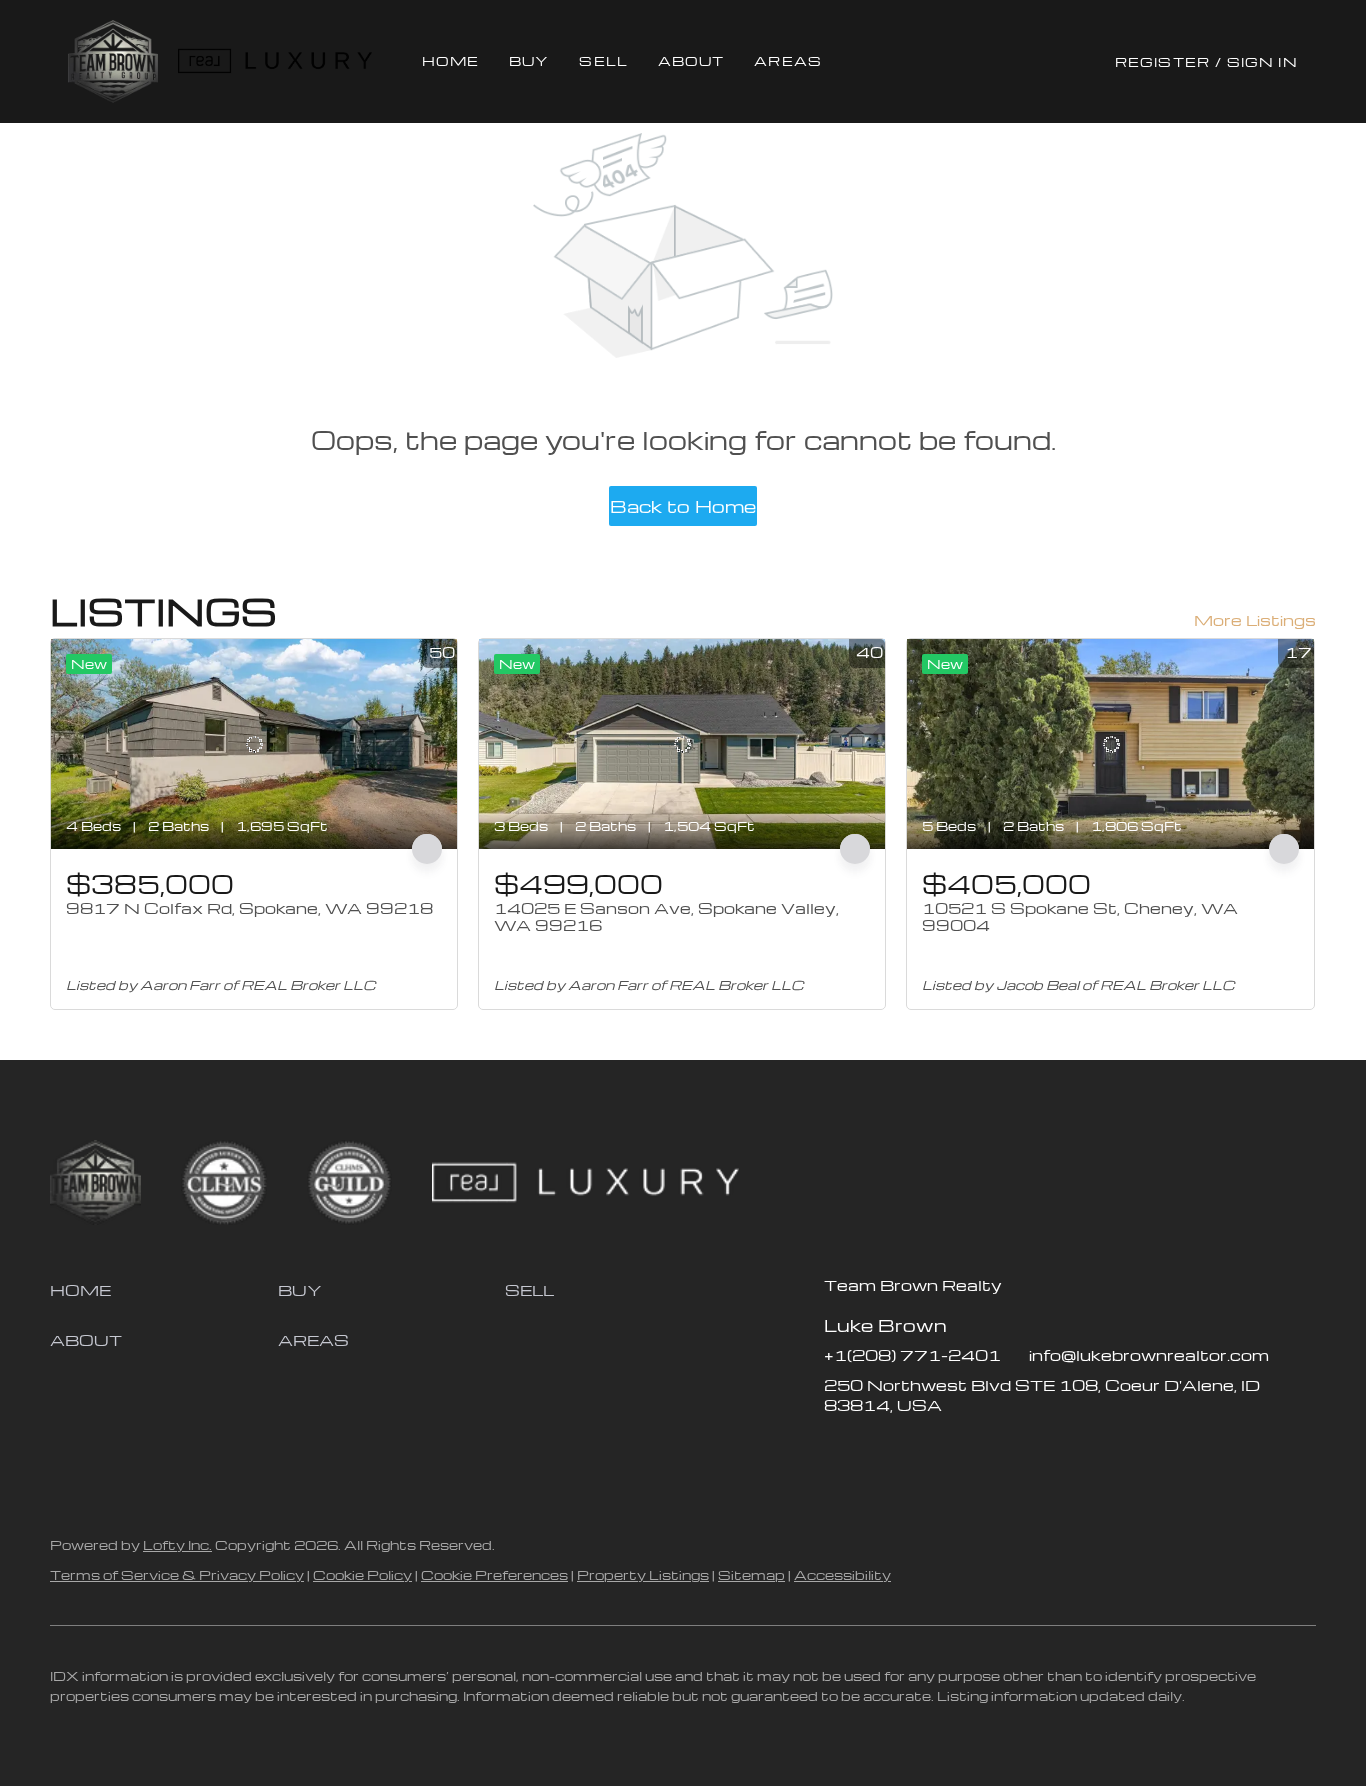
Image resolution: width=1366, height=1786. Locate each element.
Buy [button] (529, 60)
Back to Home (683, 505)
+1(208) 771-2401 (912, 1355)
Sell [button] (603, 60)
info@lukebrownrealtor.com (1149, 1355)
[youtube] (959, 1450)
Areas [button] (788, 60)
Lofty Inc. (177, 1544)
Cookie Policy (362, 1574)
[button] (112, 61)
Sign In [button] (1262, 61)
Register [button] (1162, 61)
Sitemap (751, 1574)
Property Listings (643, 1574)
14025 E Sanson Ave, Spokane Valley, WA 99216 (666, 917)
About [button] (691, 60)
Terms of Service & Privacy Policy (177, 1574)
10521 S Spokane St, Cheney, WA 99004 (1080, 917)
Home (450, 60)
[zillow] (879, 1450)
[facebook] (839, 1450)
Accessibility (842, 1574)
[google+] (999, 1450)
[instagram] (919, 1450)
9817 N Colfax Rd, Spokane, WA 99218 (249, 908)
